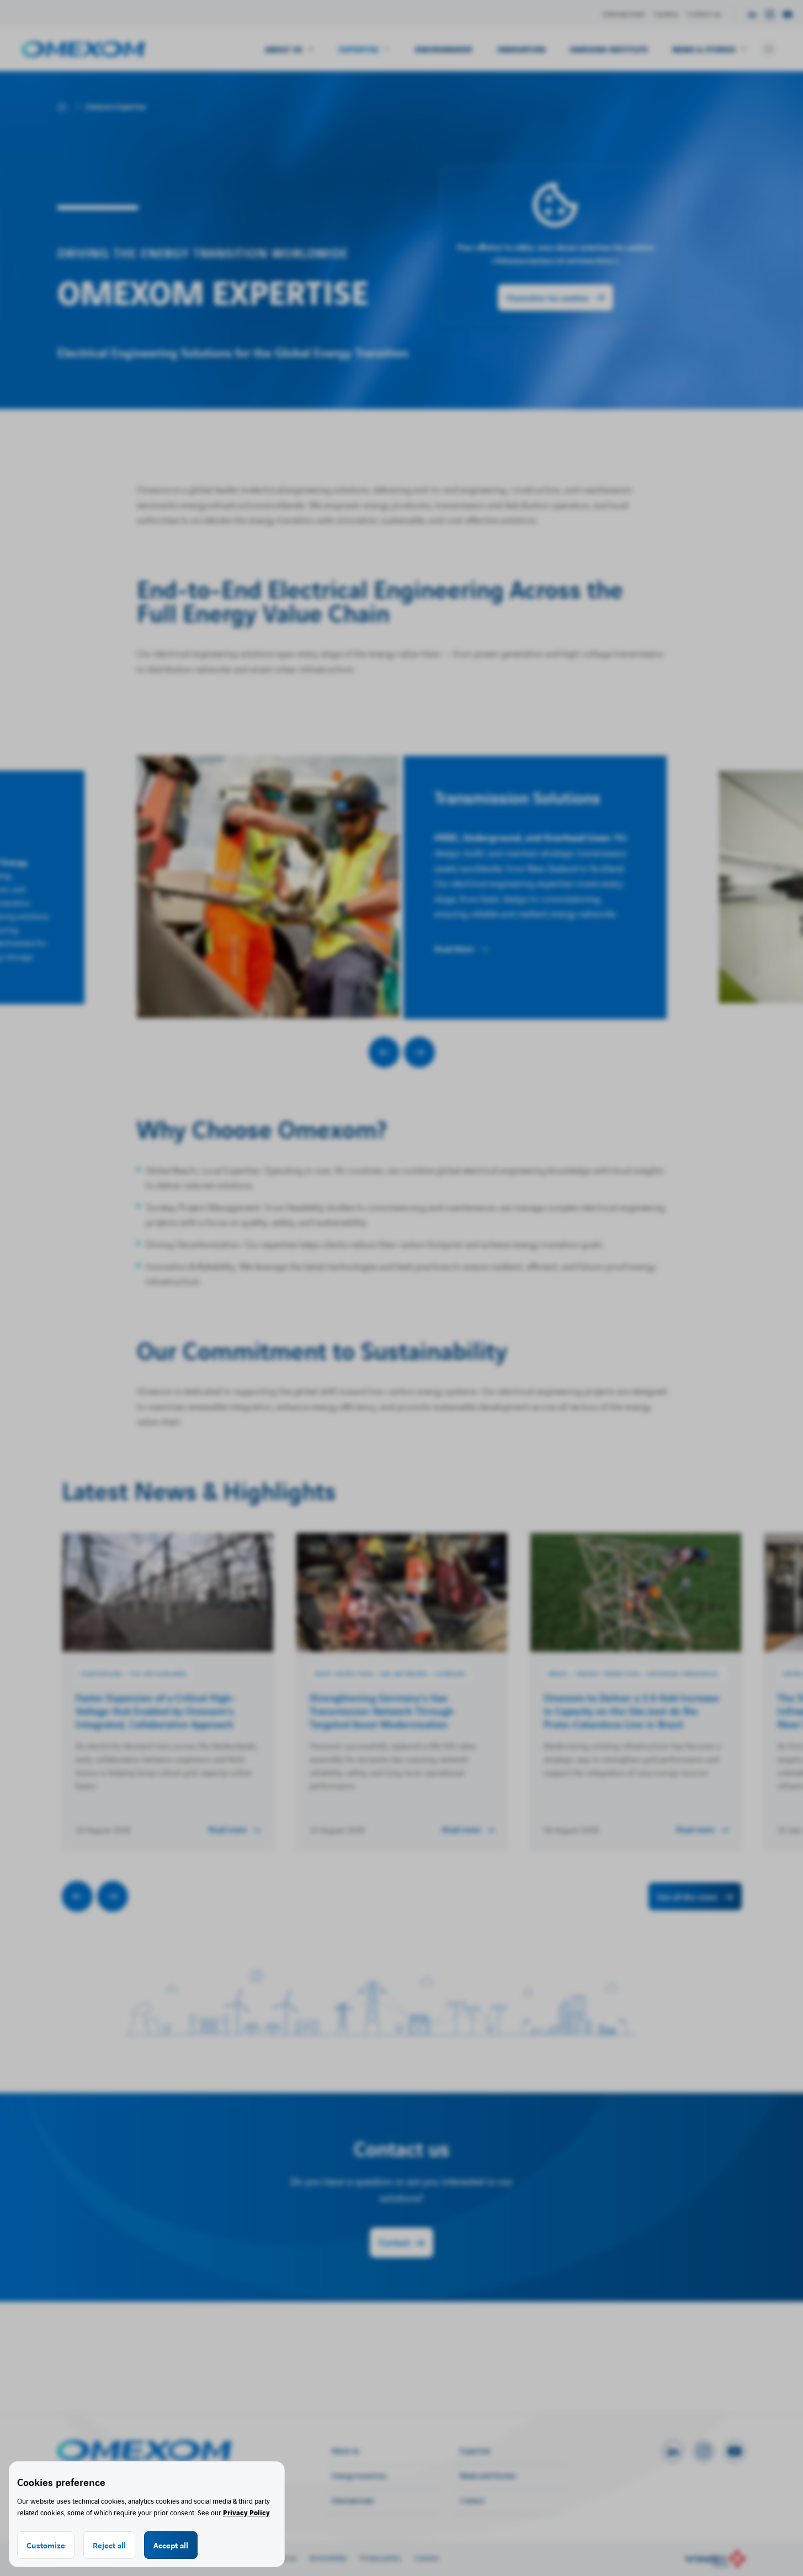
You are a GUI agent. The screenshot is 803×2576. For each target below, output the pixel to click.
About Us (284, 49)
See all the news (687, 1896)
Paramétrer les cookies (548, 298)
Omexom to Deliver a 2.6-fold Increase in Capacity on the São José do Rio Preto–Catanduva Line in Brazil (631, 1710)
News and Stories (488, 2475)
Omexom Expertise (115, 107)
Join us (286, 2558)
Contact (394, 2242)
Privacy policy (380, 2558)
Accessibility (328, 2558)
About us (345, 2450)
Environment (444, 49)
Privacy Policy (246, 2512)
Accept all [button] (171, 2545)
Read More (454, 949)
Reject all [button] (109, 2545)
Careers (666, 14)
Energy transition (359, 2475)
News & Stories (704, 49)
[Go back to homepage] (83, 49)
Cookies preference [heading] (61, 2482)
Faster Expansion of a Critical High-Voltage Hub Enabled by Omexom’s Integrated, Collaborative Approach (156, 1710)
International (624, 14)
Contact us (704, 14)
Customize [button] (46, 2545)
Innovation (521, 49)
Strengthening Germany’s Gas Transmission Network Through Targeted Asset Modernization (382, 1710)
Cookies (426, 2558)
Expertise (359, 49)
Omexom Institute (609, 49)
